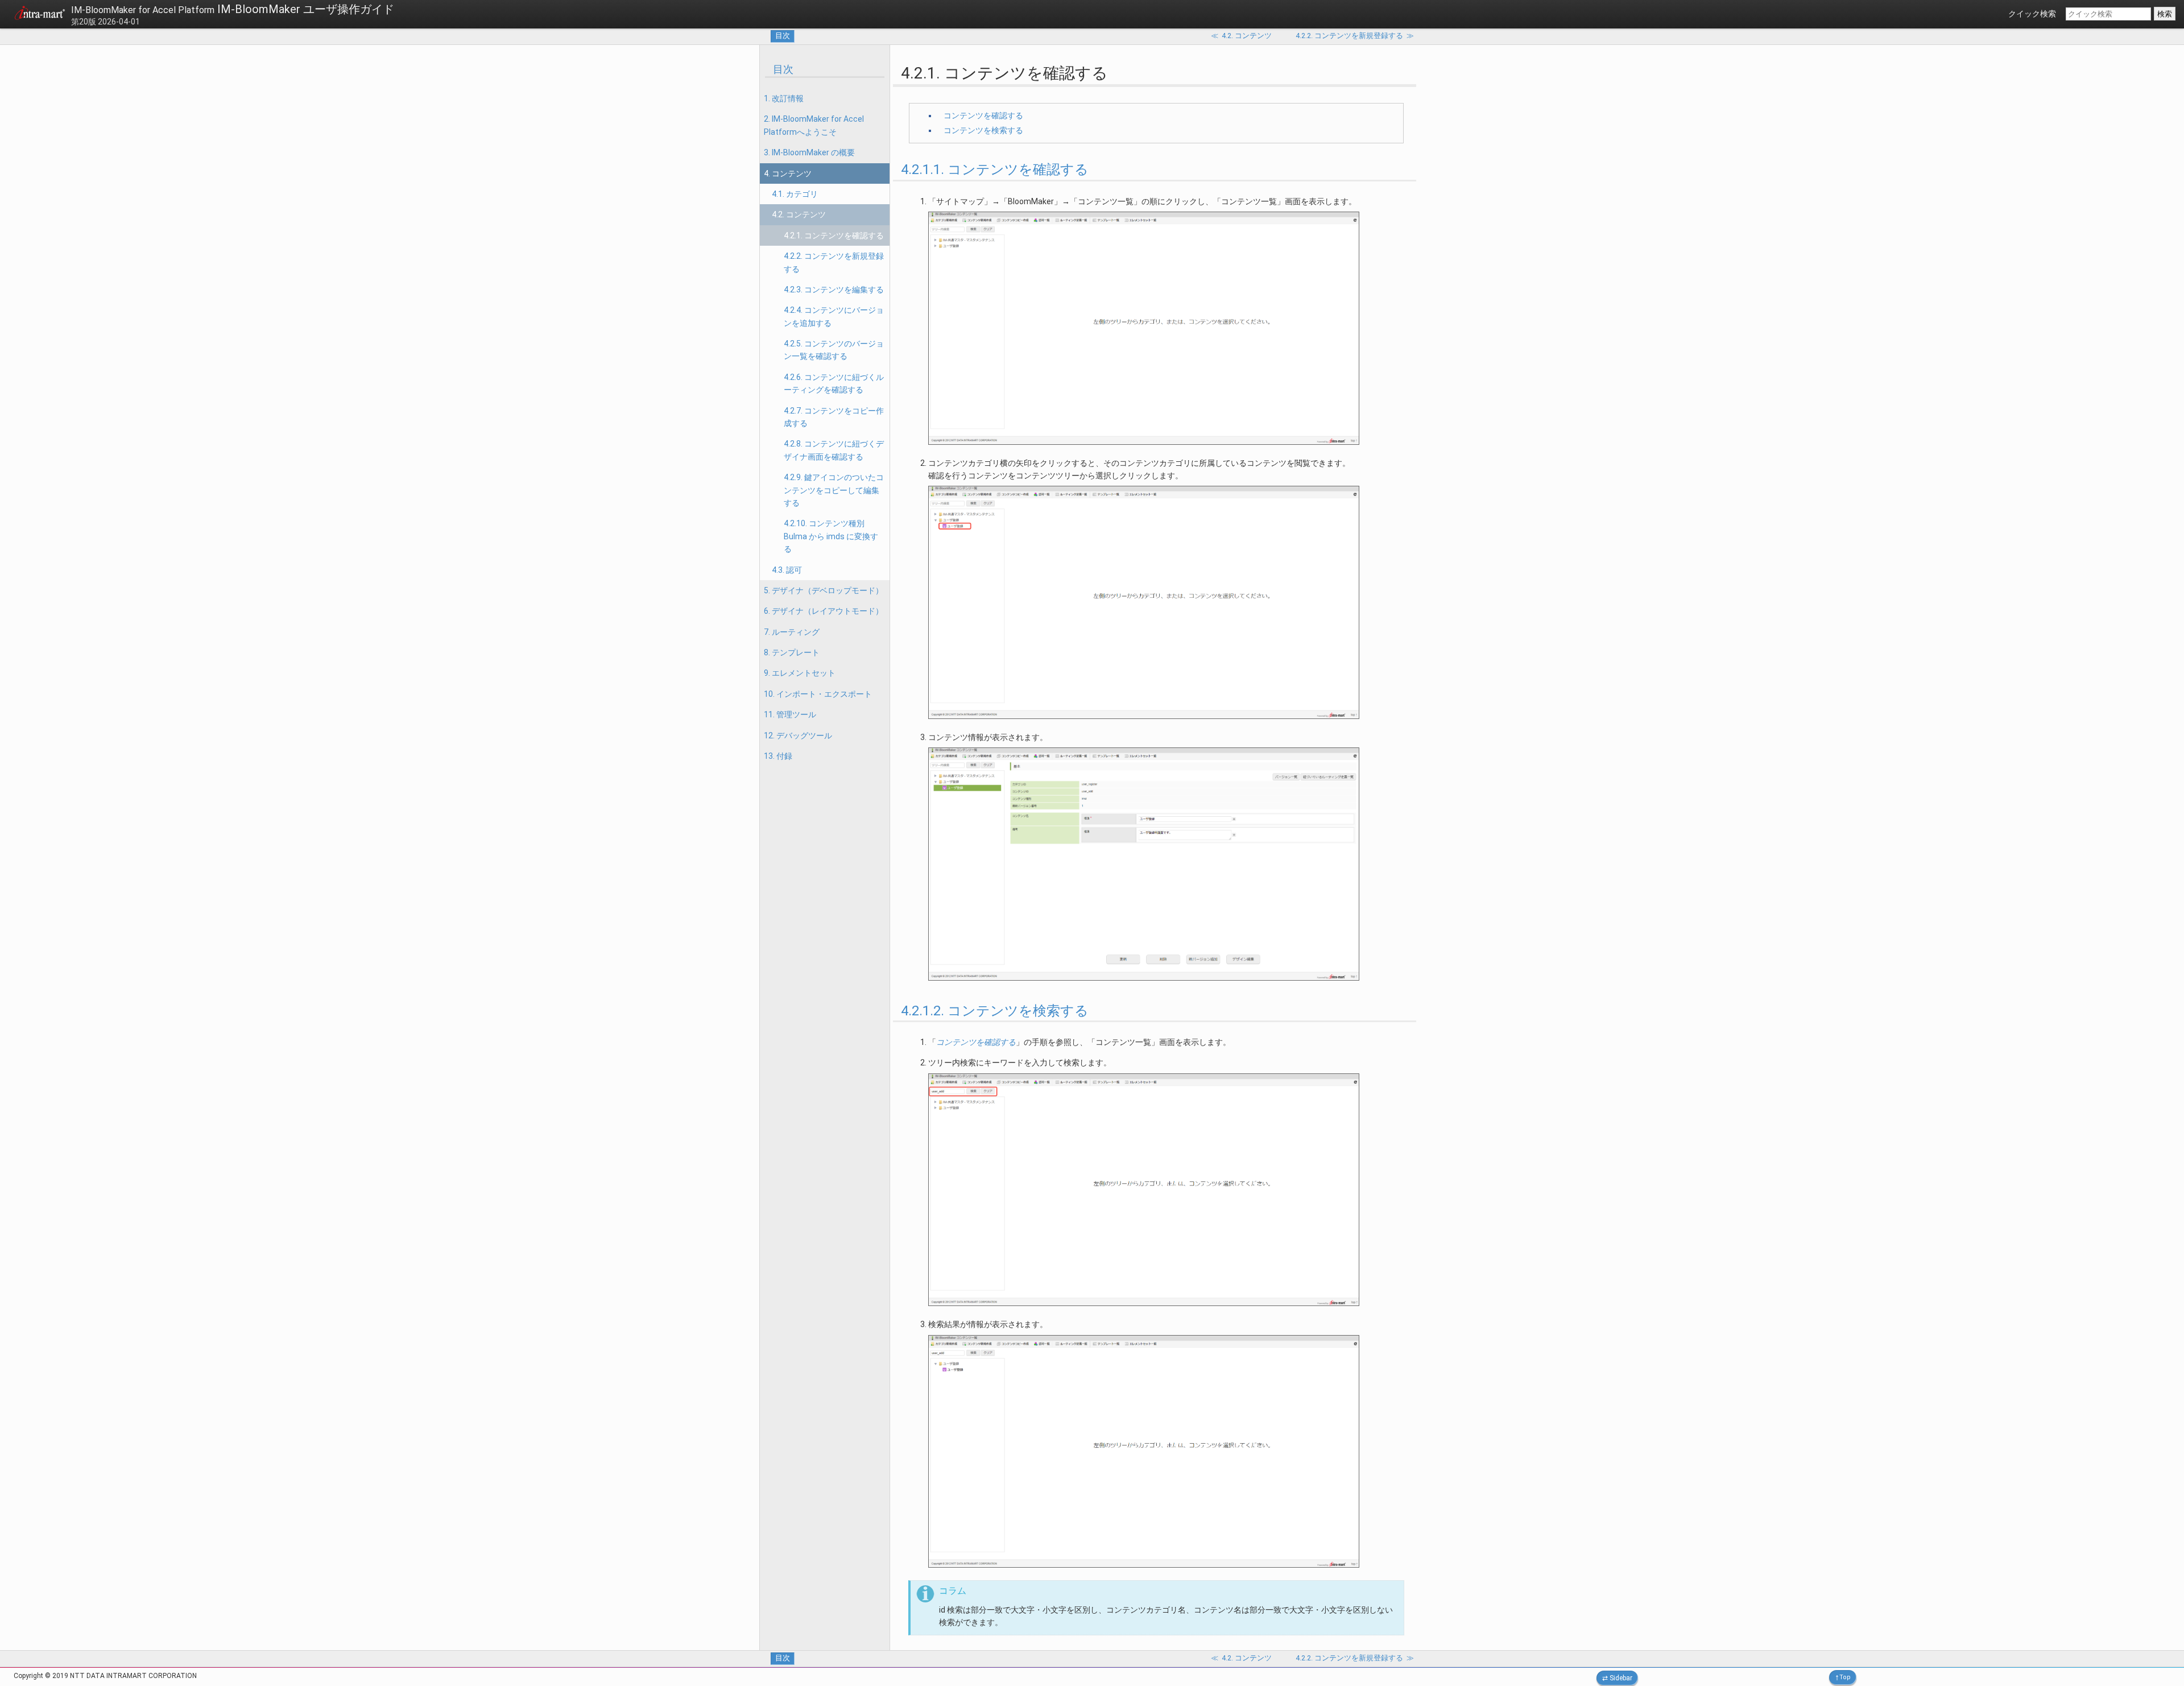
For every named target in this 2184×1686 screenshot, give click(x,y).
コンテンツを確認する (983, 115)
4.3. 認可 (787, 570)
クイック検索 (2032, 14)
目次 (783, 36)
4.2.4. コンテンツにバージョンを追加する (834, 316)
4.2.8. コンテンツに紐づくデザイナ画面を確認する (834, 450)
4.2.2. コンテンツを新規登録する (834, 262)
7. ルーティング (792, 632)
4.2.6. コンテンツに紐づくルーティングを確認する (834, 383)
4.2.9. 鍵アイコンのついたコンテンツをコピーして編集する (834, 490)
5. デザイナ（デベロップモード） (824, 590)
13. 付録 (778, 756)
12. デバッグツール (798, 735)
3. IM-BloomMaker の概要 (809, 152)
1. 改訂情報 (784, 98)
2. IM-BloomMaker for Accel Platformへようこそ (814, 125)
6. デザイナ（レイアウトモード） (824, 611)
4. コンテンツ (788, 173)
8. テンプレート (792, 652)
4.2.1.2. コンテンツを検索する (995, 1011)
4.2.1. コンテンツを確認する (834, 235)
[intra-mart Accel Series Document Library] (40, 15)
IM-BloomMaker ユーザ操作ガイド (233, 9)
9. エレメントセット (800, 673)
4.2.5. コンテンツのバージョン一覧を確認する (834, 350)
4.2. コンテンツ (799, 214)
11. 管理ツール (790, 714)
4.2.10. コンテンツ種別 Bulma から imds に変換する (831, 536)
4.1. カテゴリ (795, 194)
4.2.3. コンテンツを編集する (834, 290)
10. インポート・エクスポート (818, 694)
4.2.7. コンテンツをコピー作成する (834, 417)
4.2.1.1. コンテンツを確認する (995, 170)
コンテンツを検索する (983, 130)
